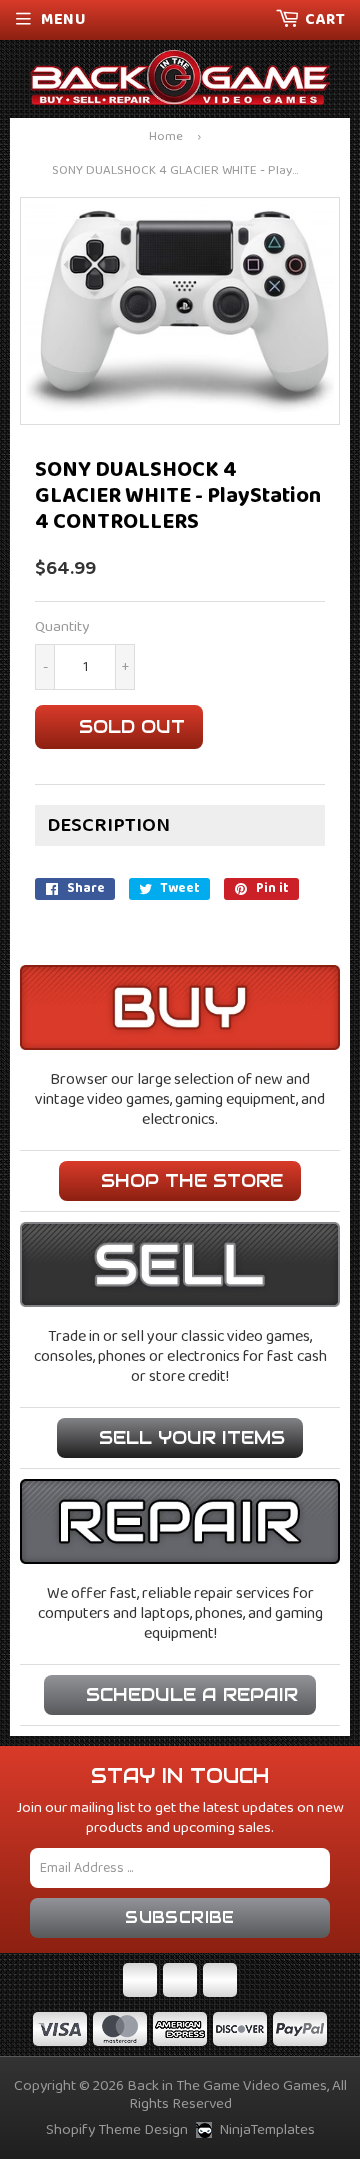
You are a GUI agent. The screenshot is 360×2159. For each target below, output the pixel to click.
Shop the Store (192, 1180)
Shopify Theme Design (117, 2130)
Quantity (62, 627)
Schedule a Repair (192, 1694)
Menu (63, 19)
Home (166, 137)
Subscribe (180, 1917)
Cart (325, 19)
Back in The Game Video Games (227, 2086)
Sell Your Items (192, 1437)
